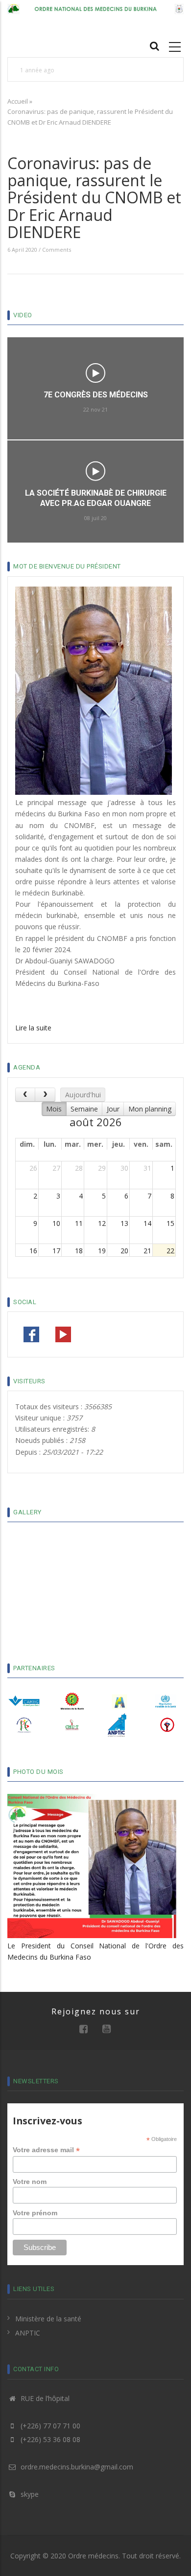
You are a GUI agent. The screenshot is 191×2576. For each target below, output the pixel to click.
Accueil (18, 101)
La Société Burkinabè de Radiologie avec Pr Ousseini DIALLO (95, 446)
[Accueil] (95, 8)
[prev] (25, 1095)
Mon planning (150, 1109)
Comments (57, 250)
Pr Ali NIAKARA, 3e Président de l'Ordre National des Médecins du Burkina (90, 1638)
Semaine (84, 1109)
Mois (54, 1109)
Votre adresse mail (46, 2150)
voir (95, 419)
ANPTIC (28, 2333)
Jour (113, 1109)
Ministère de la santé (48, 2319)
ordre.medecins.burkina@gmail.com (76, 2467)
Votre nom (30, 2182)
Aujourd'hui (83, 1095)
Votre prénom (35, 2213)
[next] (45, 1095)
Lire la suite (33, 1028)
